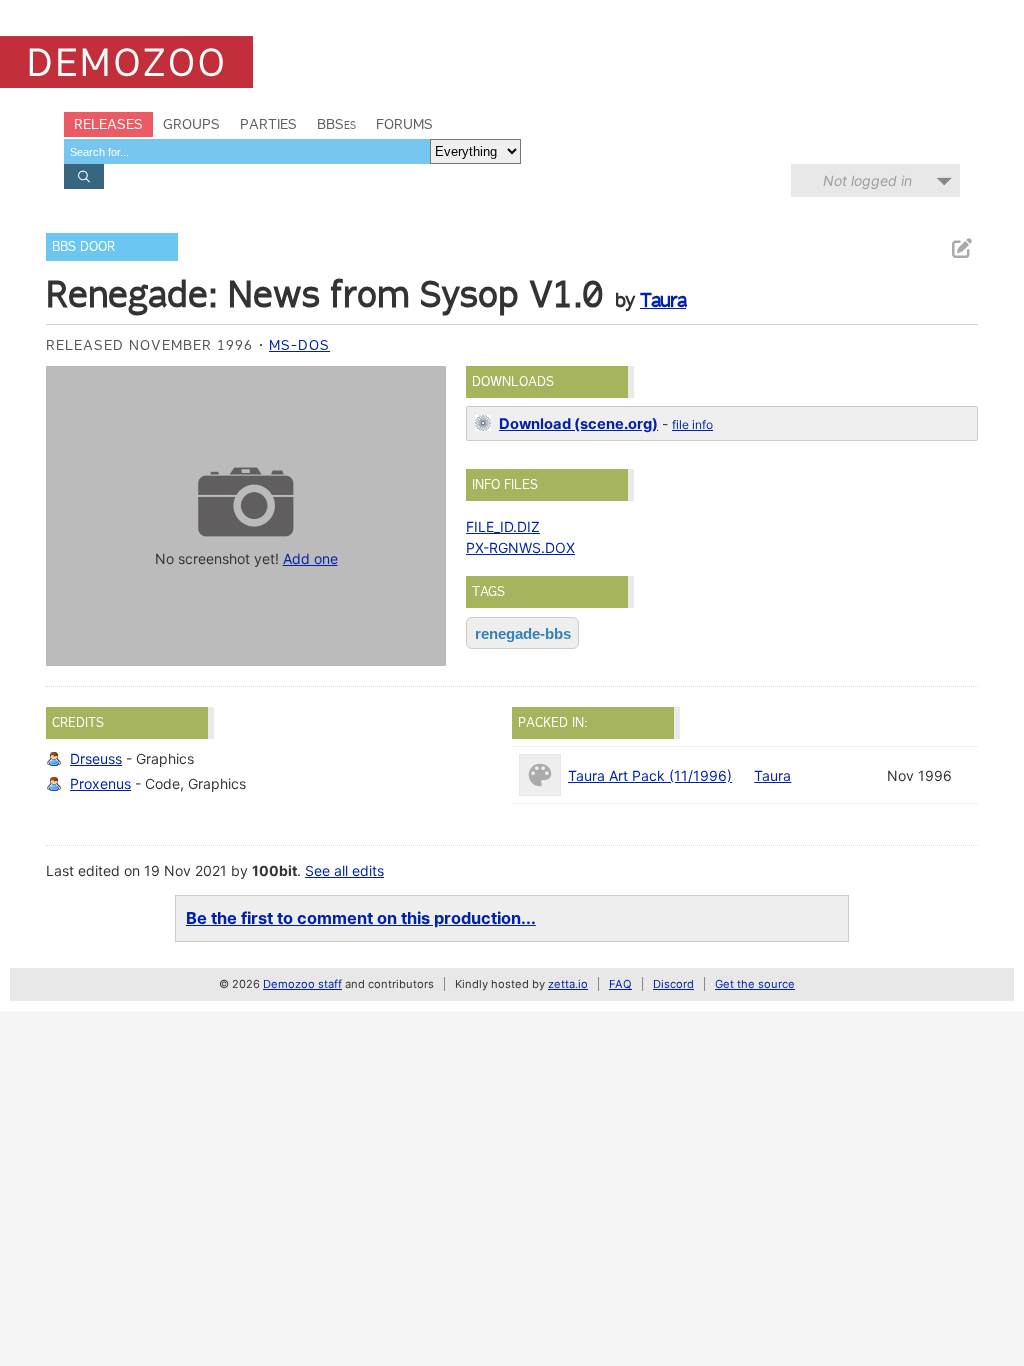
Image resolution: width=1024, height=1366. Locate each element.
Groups (191, 124)
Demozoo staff (302, 984)
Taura (663, 300)
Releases (108, 124)
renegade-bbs (523, 633)
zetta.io (568, 984)
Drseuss (96, 758)
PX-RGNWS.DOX (520, 547)
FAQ (620, 984)
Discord (673, 984)
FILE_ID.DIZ (503, 526)
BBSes (336, 124)
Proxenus (100, 783)
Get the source (755, 984)
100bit (274, 870)
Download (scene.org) (578, 424)
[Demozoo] (126, 62)
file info (692, 424)
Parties (268, 124)
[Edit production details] (961, 248)
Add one (310, 558)
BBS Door (83, 246)
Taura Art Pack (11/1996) (650, 775)
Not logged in (867, 180)
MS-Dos (299, 345)
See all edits (344, 870)
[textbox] (247, 151)
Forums (404, 124)
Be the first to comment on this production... (361, 918)
